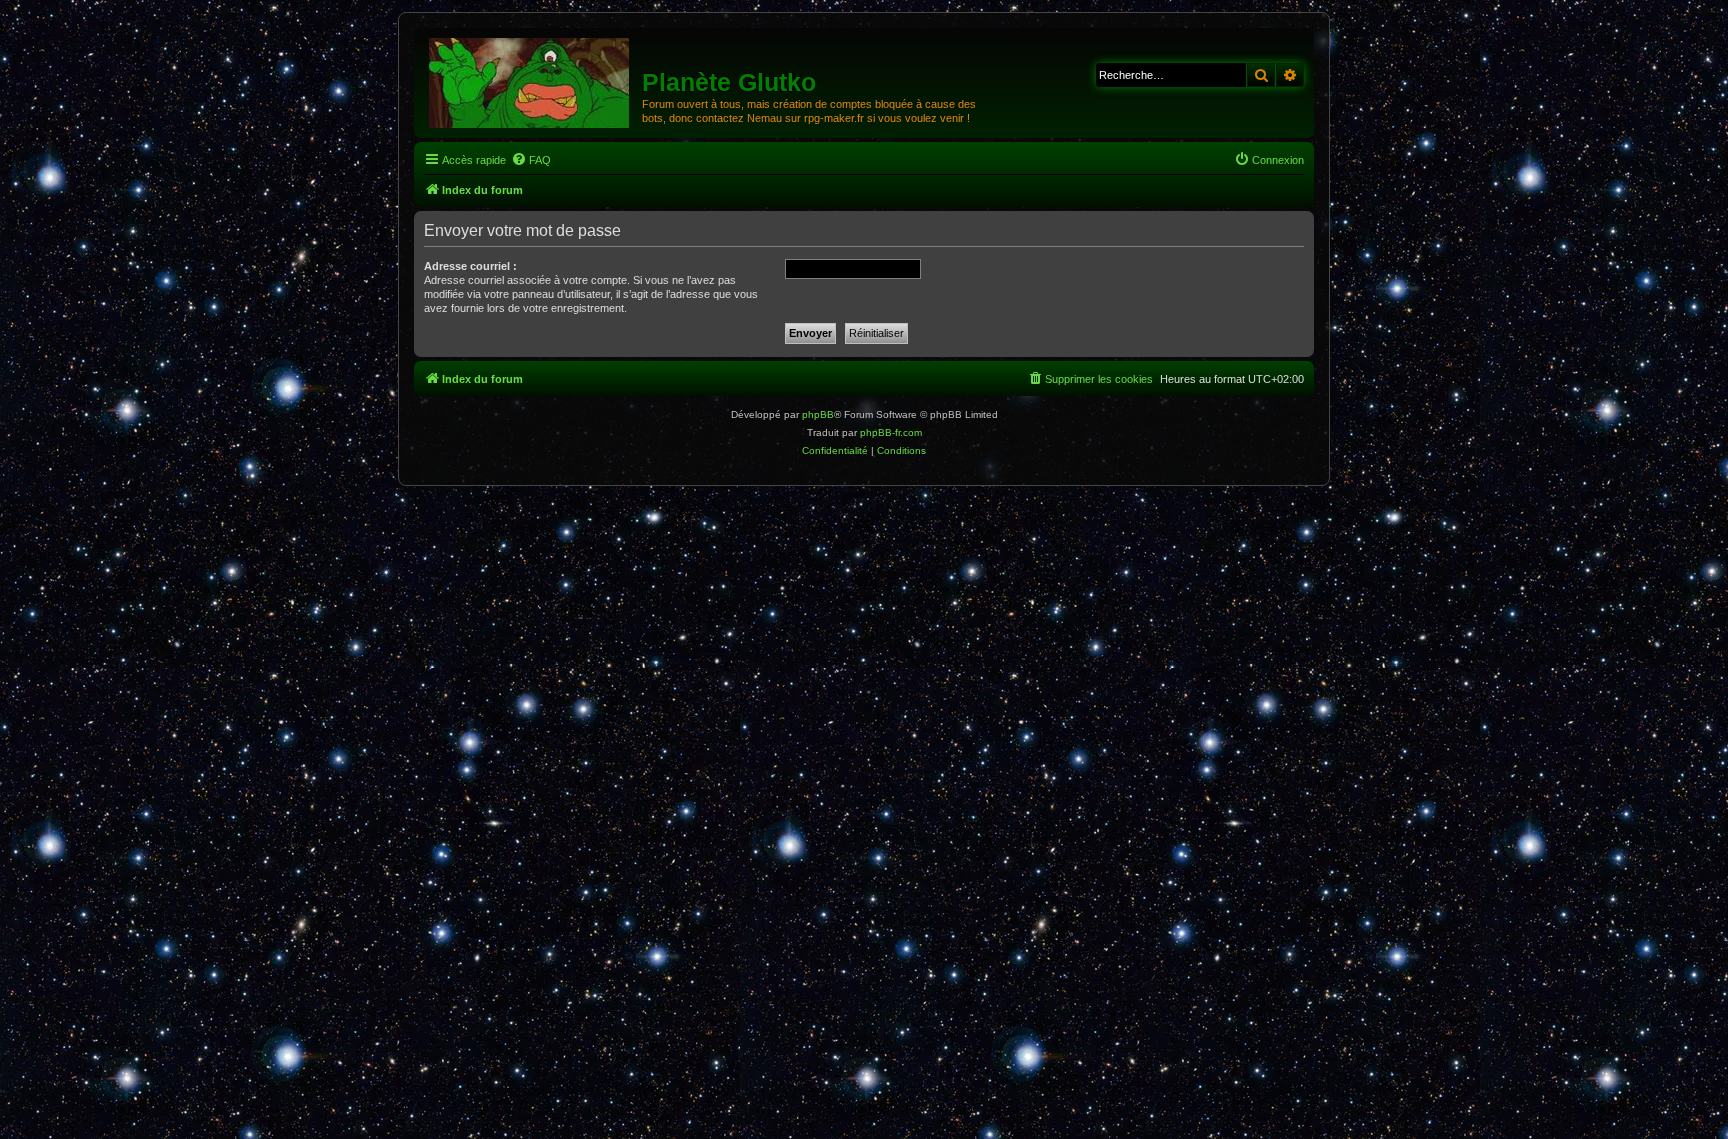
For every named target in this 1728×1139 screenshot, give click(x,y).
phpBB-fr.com (891, 432)
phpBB (818, 414)
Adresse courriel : (470, 266)
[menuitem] (531, 160)
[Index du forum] (530, 81)
